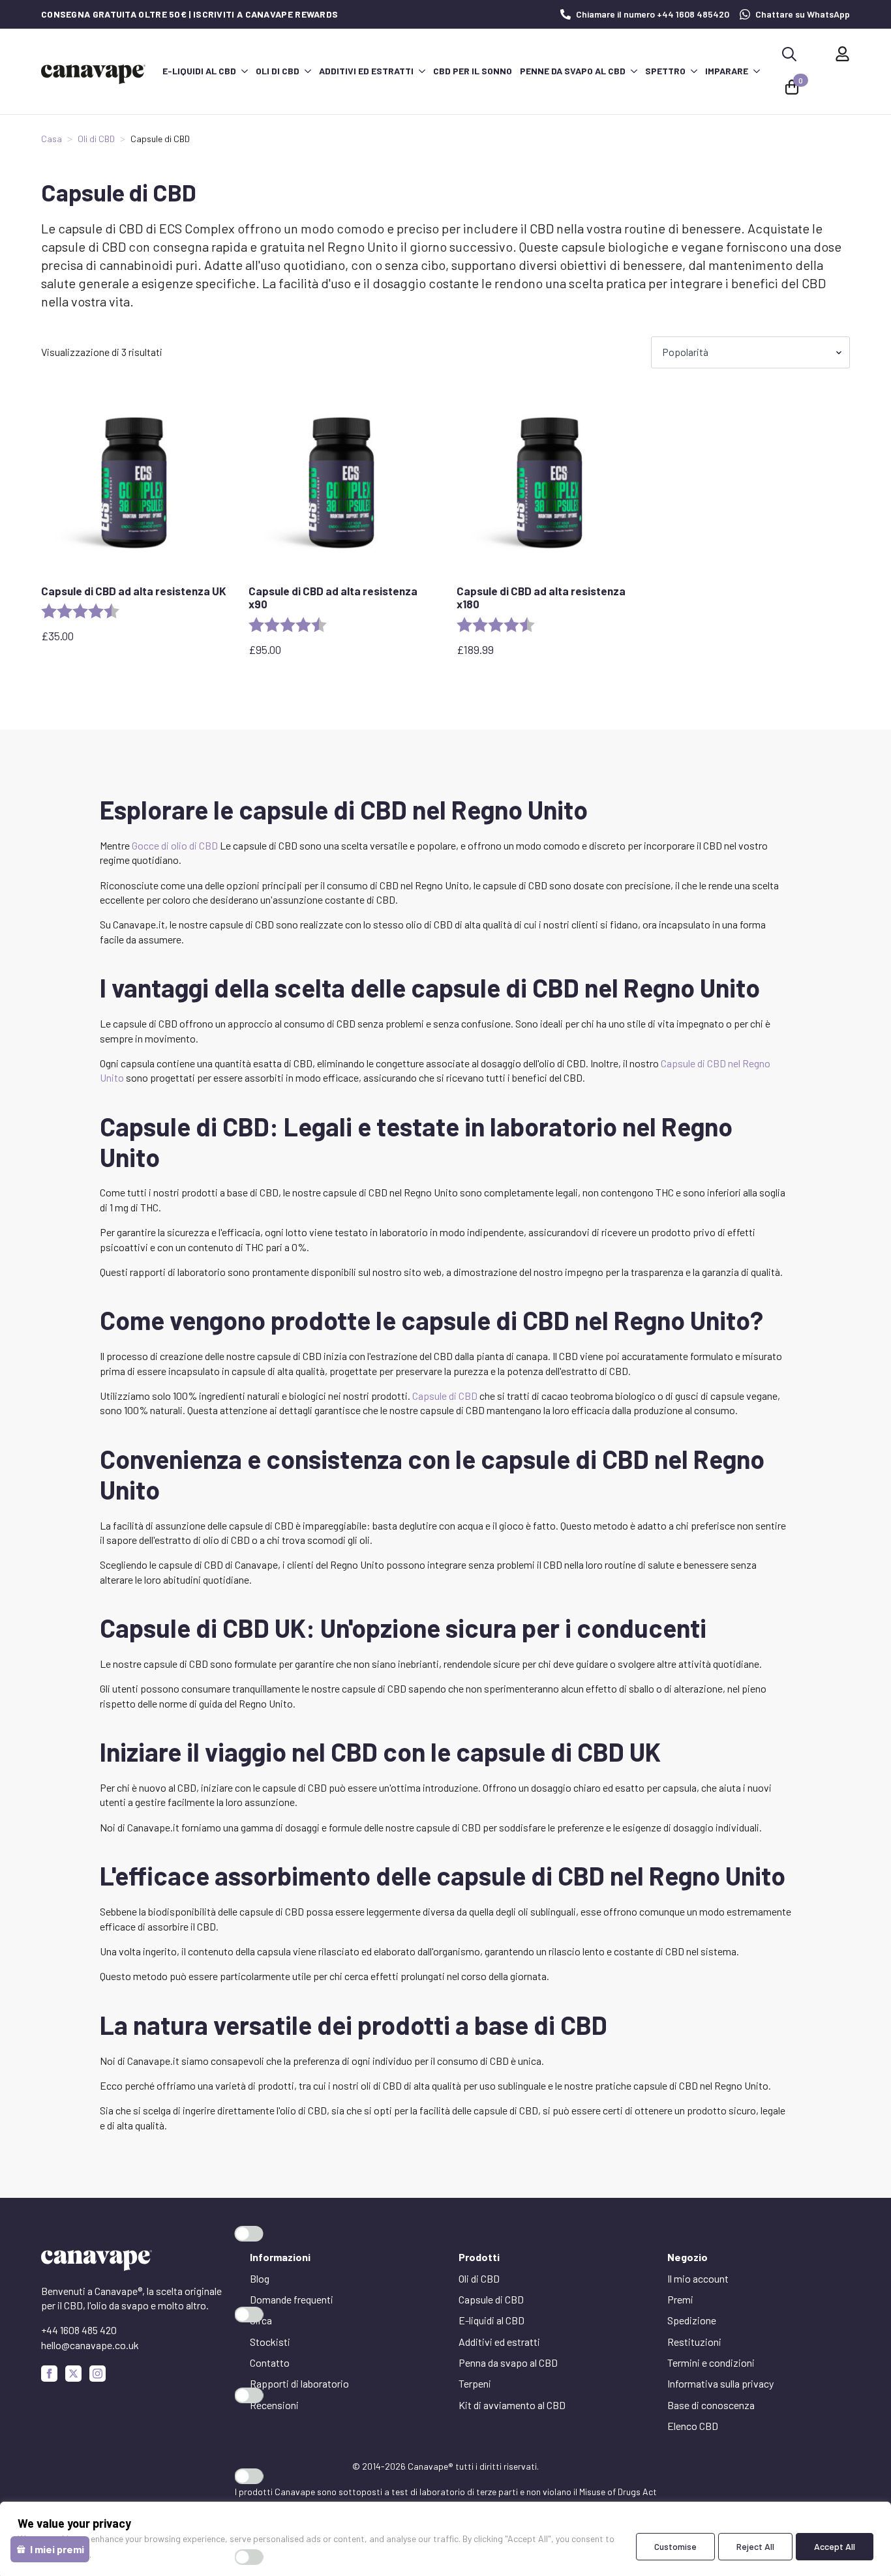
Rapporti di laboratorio (299, 2383)
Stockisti (270, 2342)
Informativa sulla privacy (720, 2383)
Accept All (835, 2546)
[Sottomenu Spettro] (693, 71)
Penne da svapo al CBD (573, 71)
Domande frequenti (292, 2299)
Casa (52, 139)
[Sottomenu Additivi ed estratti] (421, 71)
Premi (680, 2299)
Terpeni (475, 2383)
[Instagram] (98, 2374)
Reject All (755, 2546)
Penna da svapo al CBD (508, 2362)
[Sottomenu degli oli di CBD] (307, 71)
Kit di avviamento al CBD (512, 2405)
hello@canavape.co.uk (90, 2345)
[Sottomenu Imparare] (756, 71)
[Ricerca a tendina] (789, 54)
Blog (260, 2278)
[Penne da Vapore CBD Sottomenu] (633, 71)
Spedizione (692, 2320)
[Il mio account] (842, 54)
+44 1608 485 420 (79, 2330)
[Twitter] (73, 2374)
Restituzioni (694, 2342)
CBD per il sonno (473, 71)
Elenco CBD (693, 2426)
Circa (261, 2320)
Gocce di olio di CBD (175, 845)
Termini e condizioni (711, 2362)
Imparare (727, 71)
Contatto (270, 2362)
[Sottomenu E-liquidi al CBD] (244, 71)
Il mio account (698, 2278)
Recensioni (274, 2405)
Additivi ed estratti (366, 71)
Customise (675, 2546)
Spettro (665, 71)
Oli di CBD (278, 71)
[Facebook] (49, 2374)
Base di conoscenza (711, 2405)
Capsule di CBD (445, 1396)
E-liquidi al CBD (199, 71)
